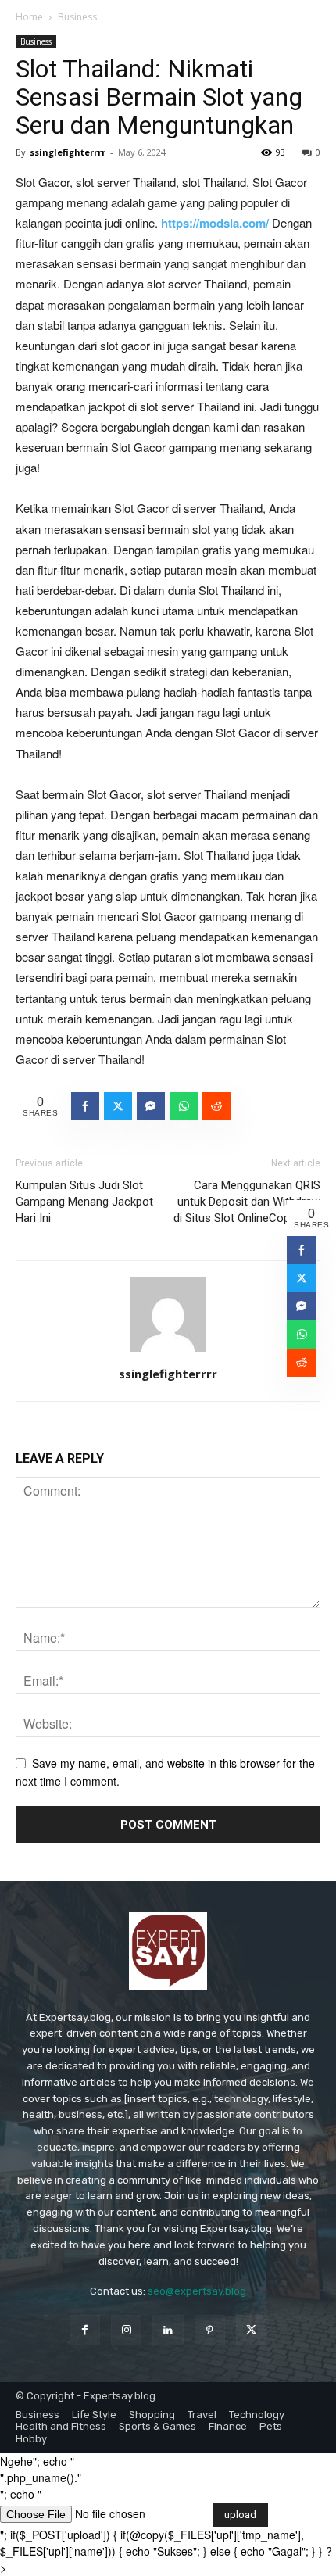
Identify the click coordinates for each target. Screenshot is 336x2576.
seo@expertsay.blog (197, 2291)
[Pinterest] (210, 2330)
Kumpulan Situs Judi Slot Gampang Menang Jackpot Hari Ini (84, 1202)
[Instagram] (126, 2330)
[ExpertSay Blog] (168, 1951)
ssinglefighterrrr (68, 152)
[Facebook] (85, 2330)
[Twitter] (251, 2330)
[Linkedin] (168, 2330)
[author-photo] (168, 1352)
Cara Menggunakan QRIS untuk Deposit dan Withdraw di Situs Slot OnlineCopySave (247, 1202)
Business (77, 17)
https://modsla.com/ (215, 223)
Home (29, 17)
